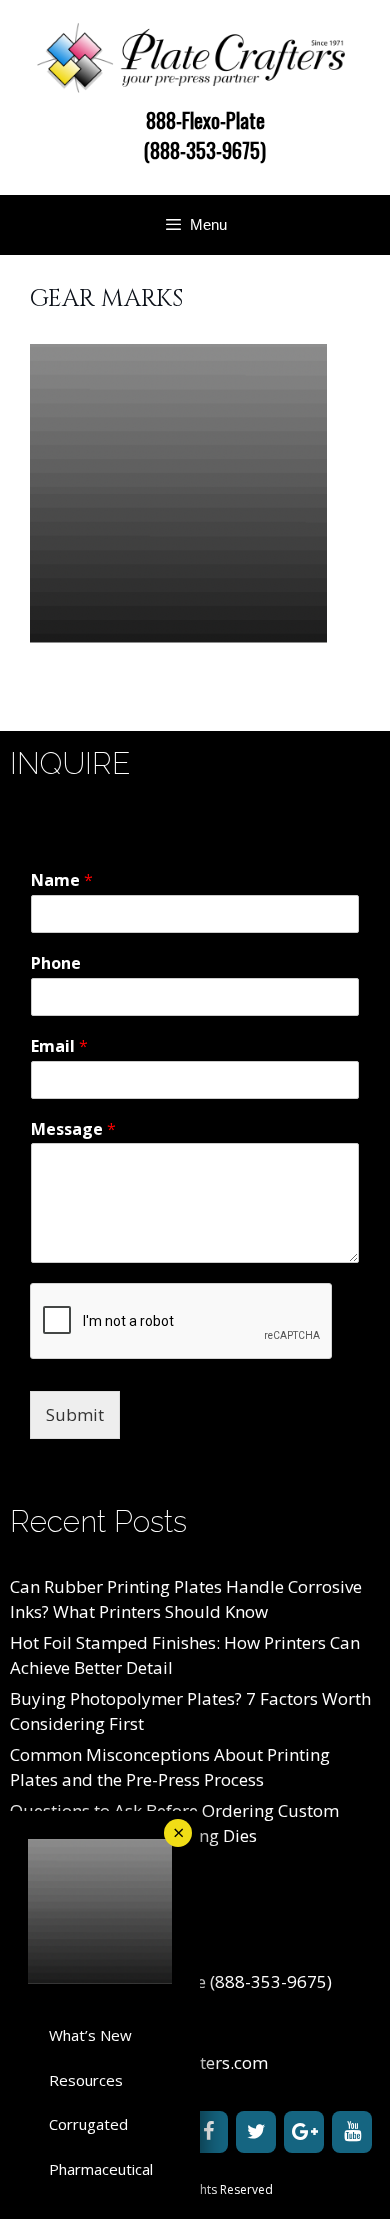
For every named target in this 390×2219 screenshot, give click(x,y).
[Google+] (304, 2132)
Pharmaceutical (101, 2169)
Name (62, 880)
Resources (86, 2080)
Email (59, 1046)
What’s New (90, 2035)
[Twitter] (256, 2132)
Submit (75, 1414)
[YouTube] (352, 2132)
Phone (56, 963)
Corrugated (88, 2124)
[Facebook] (208, 2132)
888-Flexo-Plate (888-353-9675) (205, 135)
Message (73, 1129)
